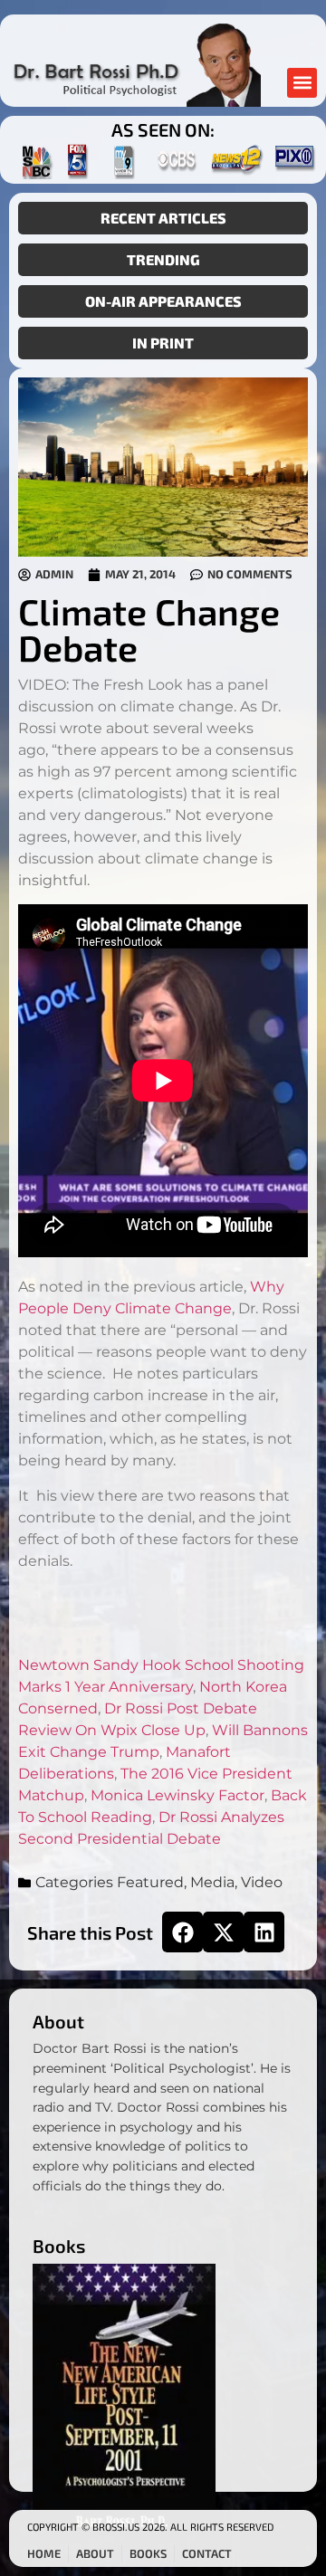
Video (262, 1882)
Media (212, 1882)
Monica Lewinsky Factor (177, 1795)
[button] (302, 83)
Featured (150, 1882)
